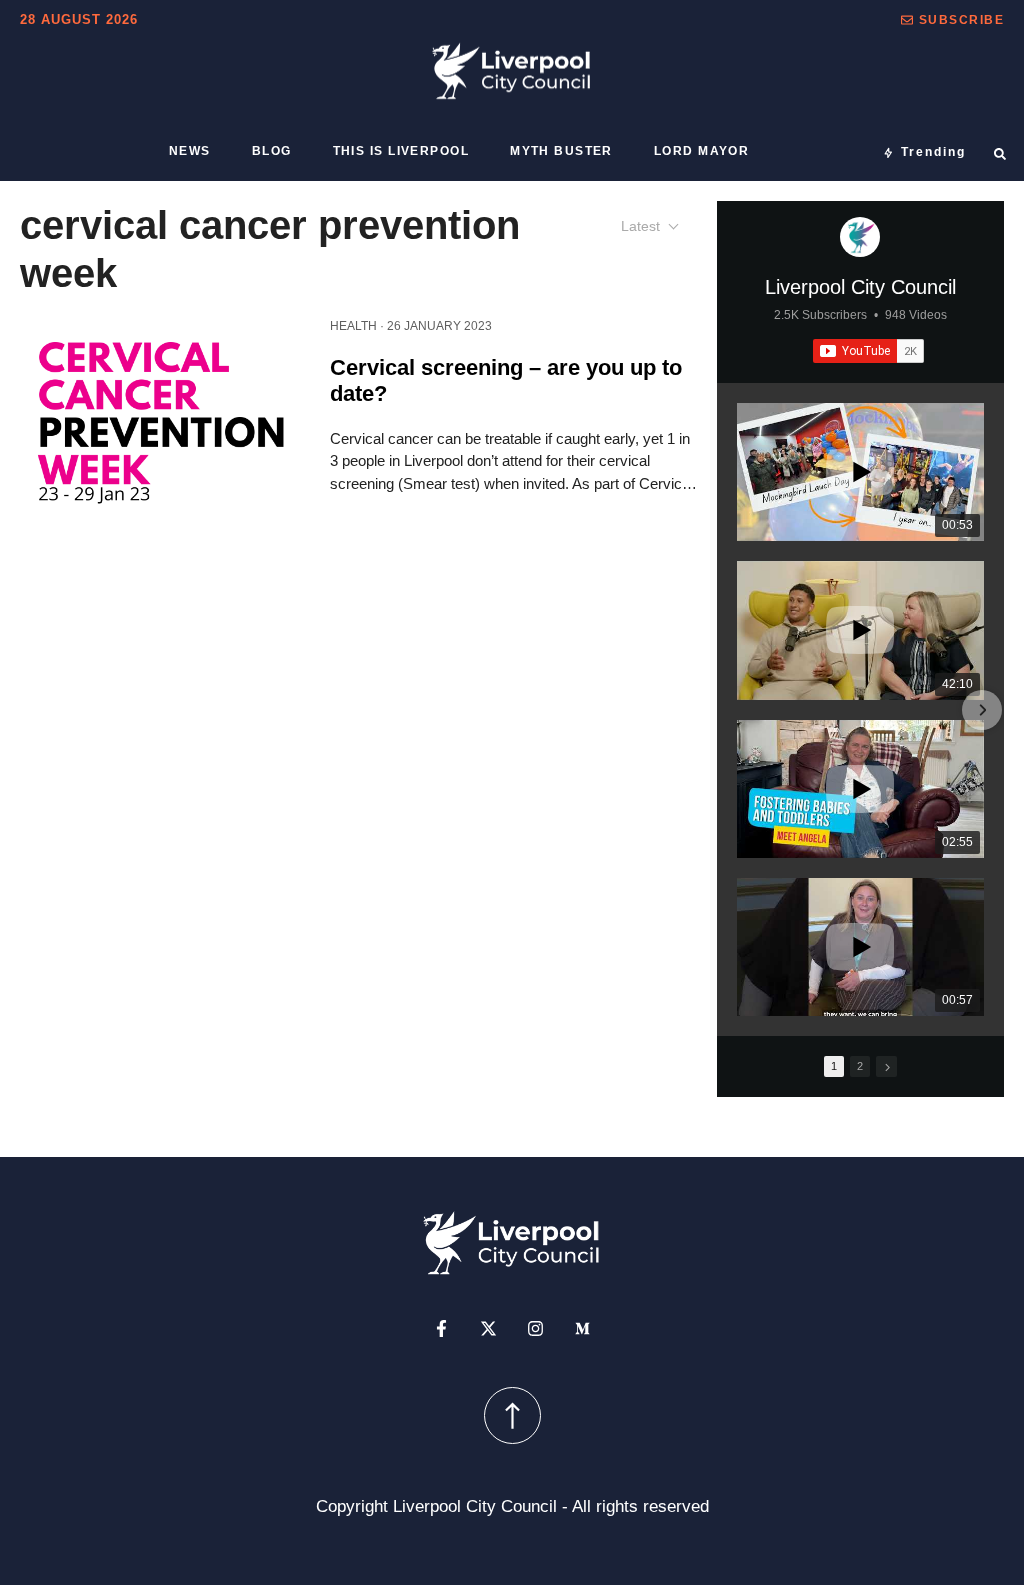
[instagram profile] (535, 1328)
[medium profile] (582, 1328)
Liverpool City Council (860, 287)
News (190, 151)
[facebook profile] (441, 1328)
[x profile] (488, 1328)
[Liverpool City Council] (860, 237)
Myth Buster (561, 151)
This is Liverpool (401, 151)
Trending (933, 152)
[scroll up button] (512, 1415)
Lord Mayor (701, 151)
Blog (272, 151)
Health (353, 326)
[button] (952, 20)
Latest (640, 226)
